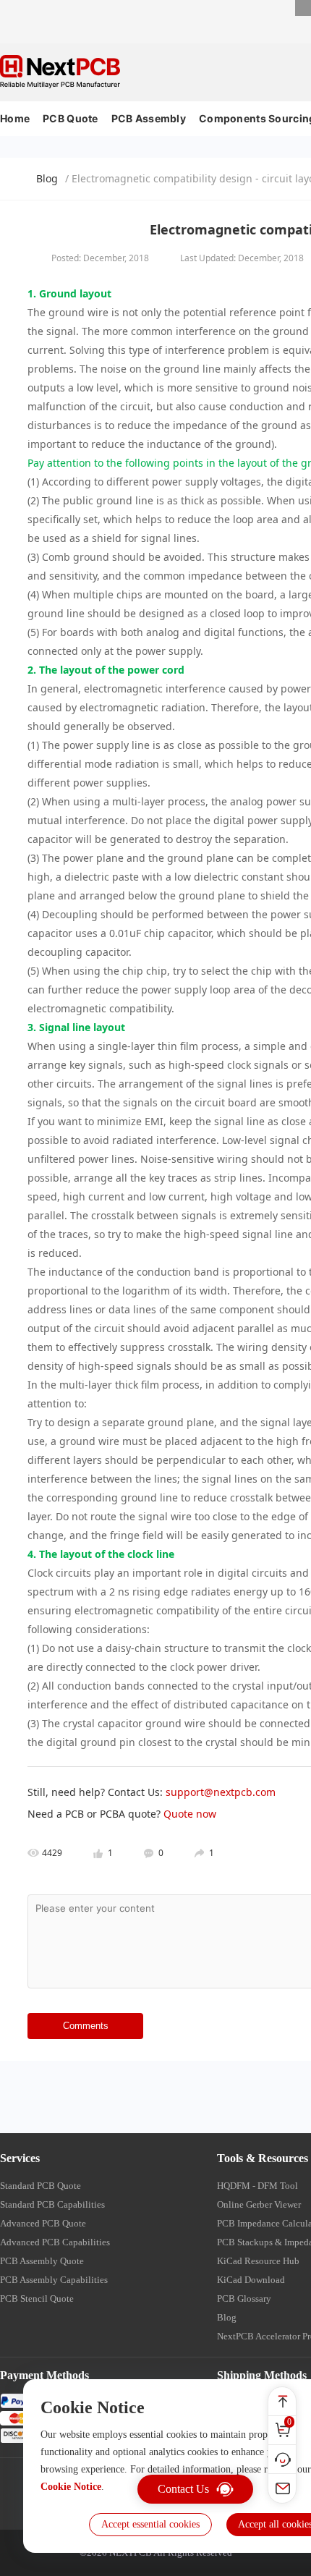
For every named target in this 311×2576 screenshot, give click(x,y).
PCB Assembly (149, 118)
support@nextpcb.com (221, 1792)
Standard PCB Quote (41, 2186)
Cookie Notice (71, 2487)
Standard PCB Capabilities (52, 2204)
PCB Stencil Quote (37, 2299)
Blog (47, 178)
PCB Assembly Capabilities (54, 2280)
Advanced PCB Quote (43, 2223)
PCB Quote (71, 118)
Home (15, 118)
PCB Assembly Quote (42, 2261)
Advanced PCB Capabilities (55, 2242)
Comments (86, 2026)
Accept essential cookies (150, 2524)
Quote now (190, 1814)
